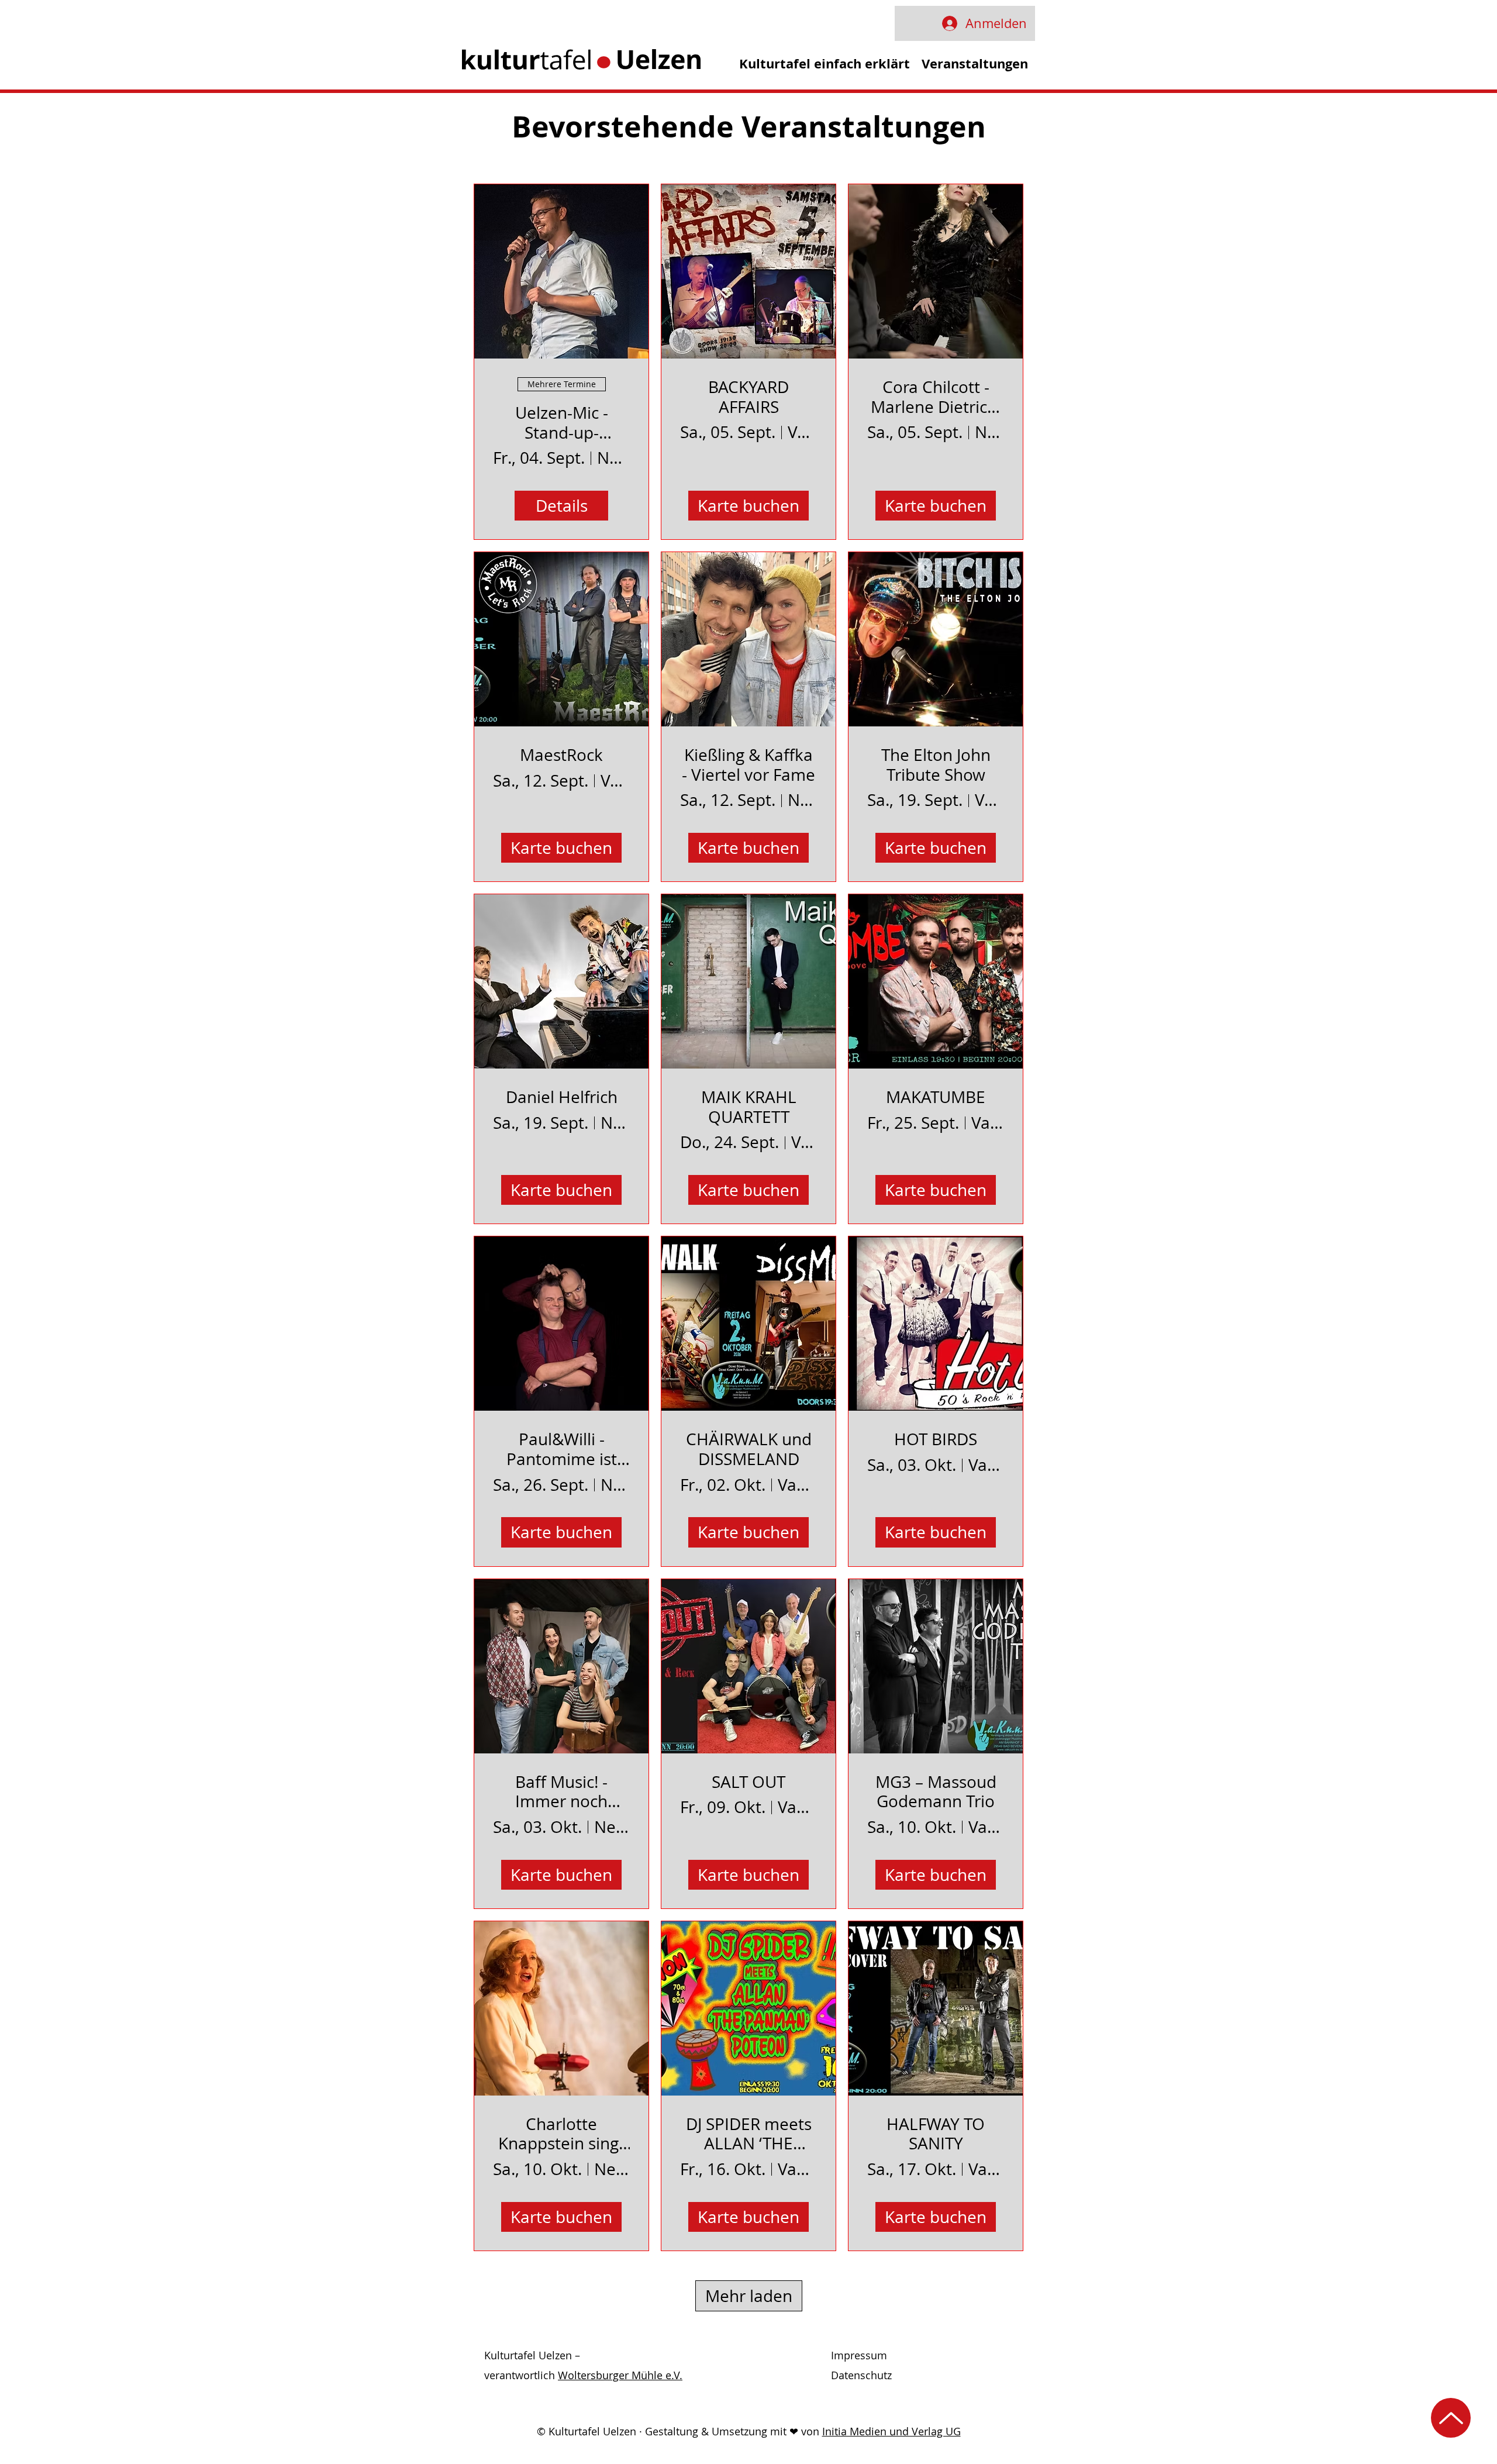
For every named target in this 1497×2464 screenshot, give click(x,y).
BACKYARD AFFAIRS (748, 397)
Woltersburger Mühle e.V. (620, 2375)
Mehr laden (749, 2296)
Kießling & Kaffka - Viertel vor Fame (748, 765)
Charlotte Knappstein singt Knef (561, 2134)
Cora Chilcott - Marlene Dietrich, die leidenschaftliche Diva (936, 397)
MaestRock (561, 755)
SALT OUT (748, 1782)
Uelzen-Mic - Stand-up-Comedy (562, 423)
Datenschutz (861, 2375)
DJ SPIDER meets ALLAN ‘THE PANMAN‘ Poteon (749, 2134)
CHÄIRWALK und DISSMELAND (749, 1449)
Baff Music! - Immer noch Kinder (561, 1792)
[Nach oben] (1451, 2418)
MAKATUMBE (936, 1097)
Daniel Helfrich (562, 1097)
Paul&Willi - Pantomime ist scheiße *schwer (562, 1449)
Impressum (859, 2355)
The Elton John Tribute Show (936, 765)
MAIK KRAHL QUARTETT (749, 1107)
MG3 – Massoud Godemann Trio (936, 1792)
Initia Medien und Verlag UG (891, 2431)
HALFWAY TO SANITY (936, 2134)
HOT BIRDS (936, 1439)
